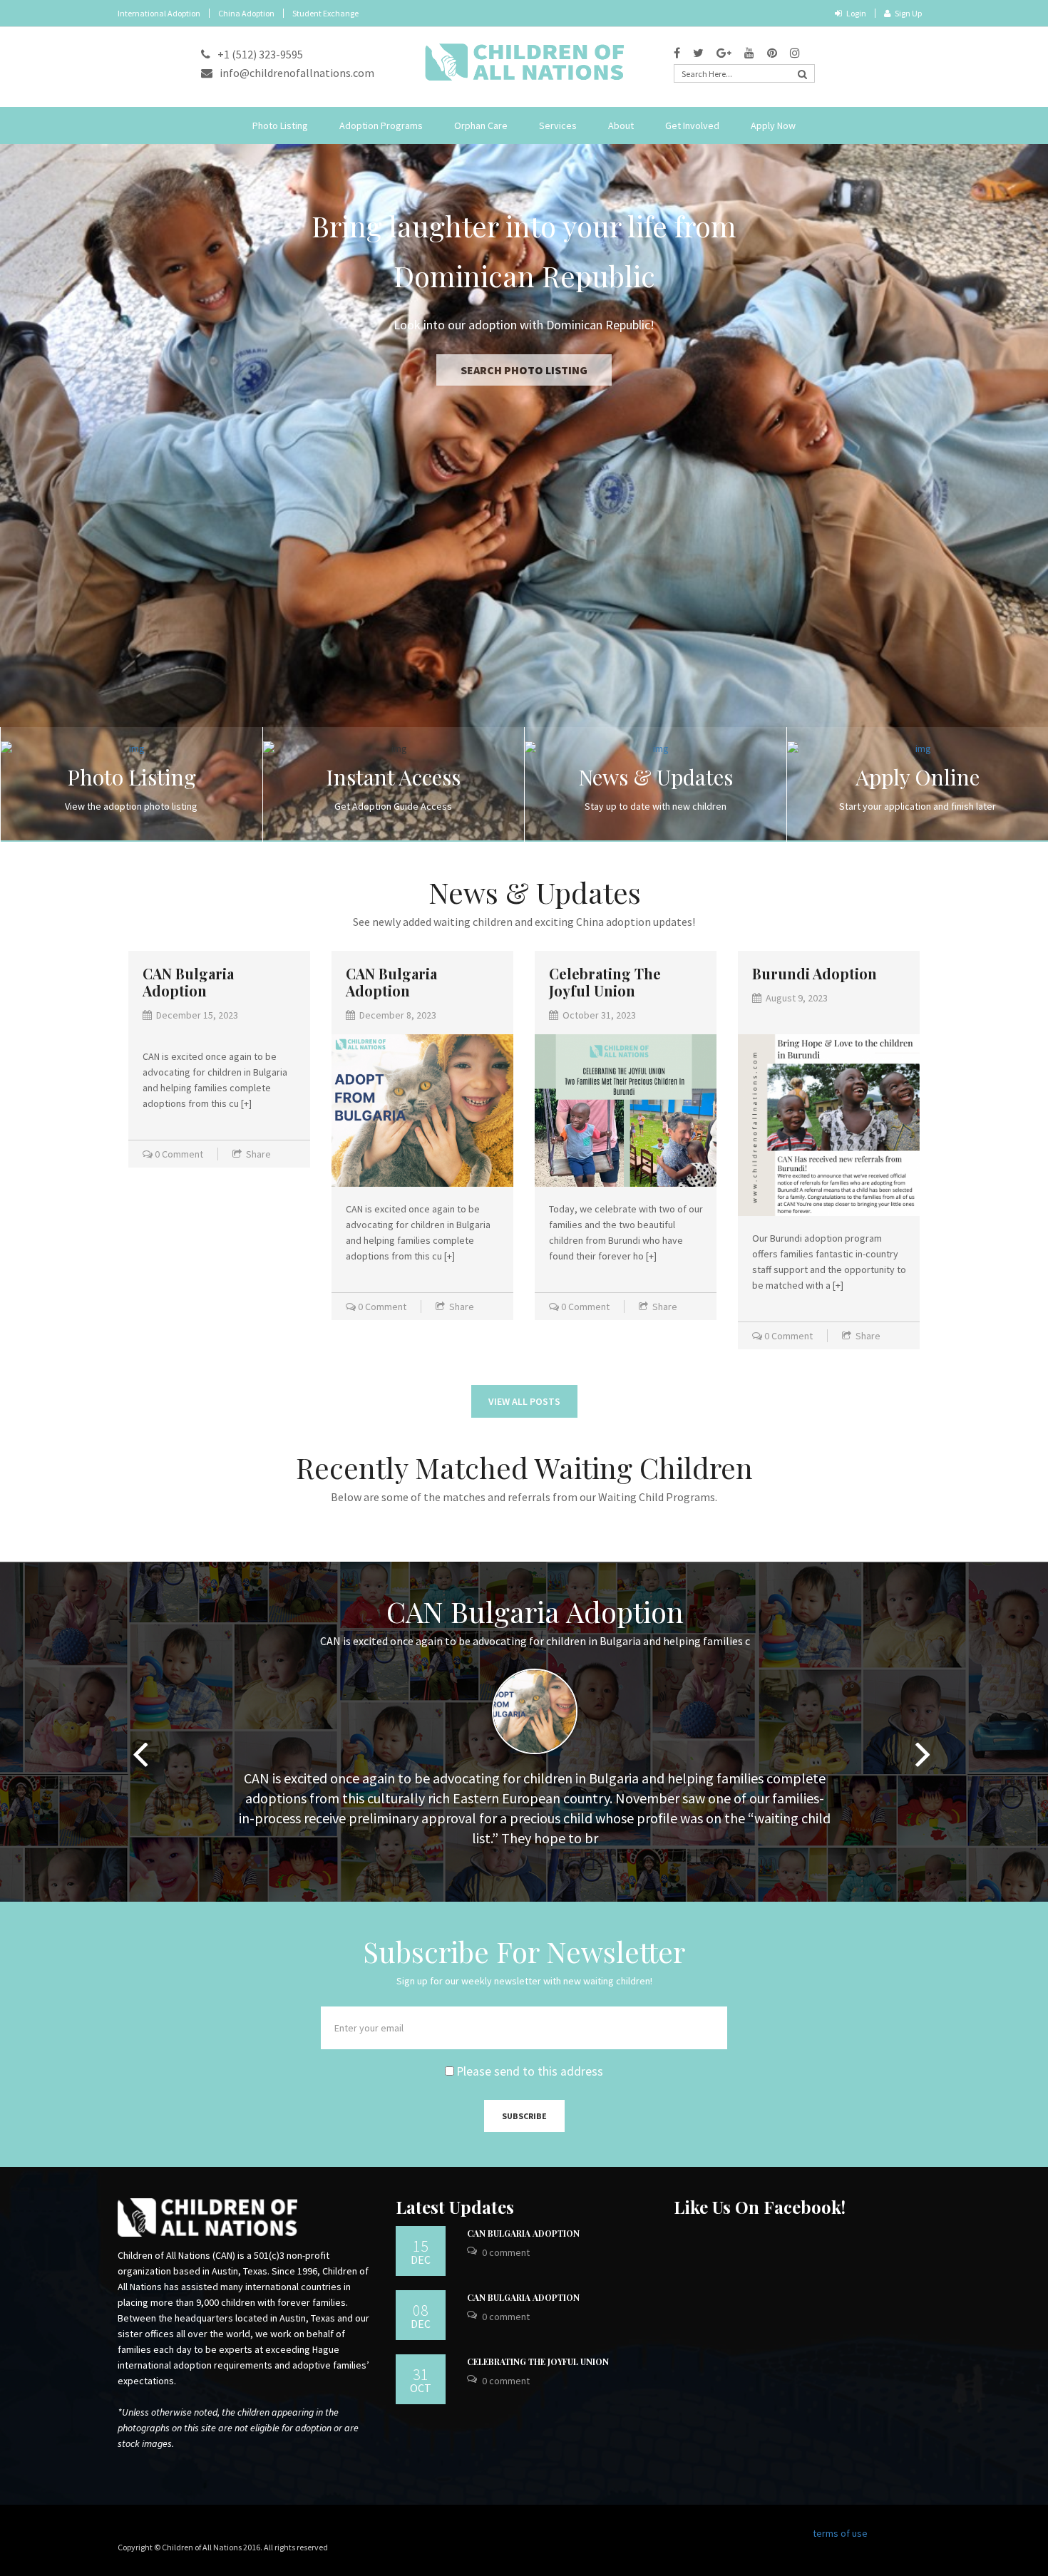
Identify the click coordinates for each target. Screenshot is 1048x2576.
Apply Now (773, 125)
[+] (246, 1103)
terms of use (840, 2533)
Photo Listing (280, 125)
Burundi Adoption (815, 973)
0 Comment (179, 1154)
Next (923, 1743)
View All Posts (524, 1401)
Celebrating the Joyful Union (605, 982)
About (621, 125)
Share (258, 1154)
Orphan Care (481, 125)
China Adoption (246, 13)
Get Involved (692, 125)
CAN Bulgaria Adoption (188, 982)
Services (558, 125)
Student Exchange (325, 13)
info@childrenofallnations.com (297, 73)
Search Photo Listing (524, 320)
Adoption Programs (381, 125)
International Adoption (159, 13)
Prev (140, 1743)
